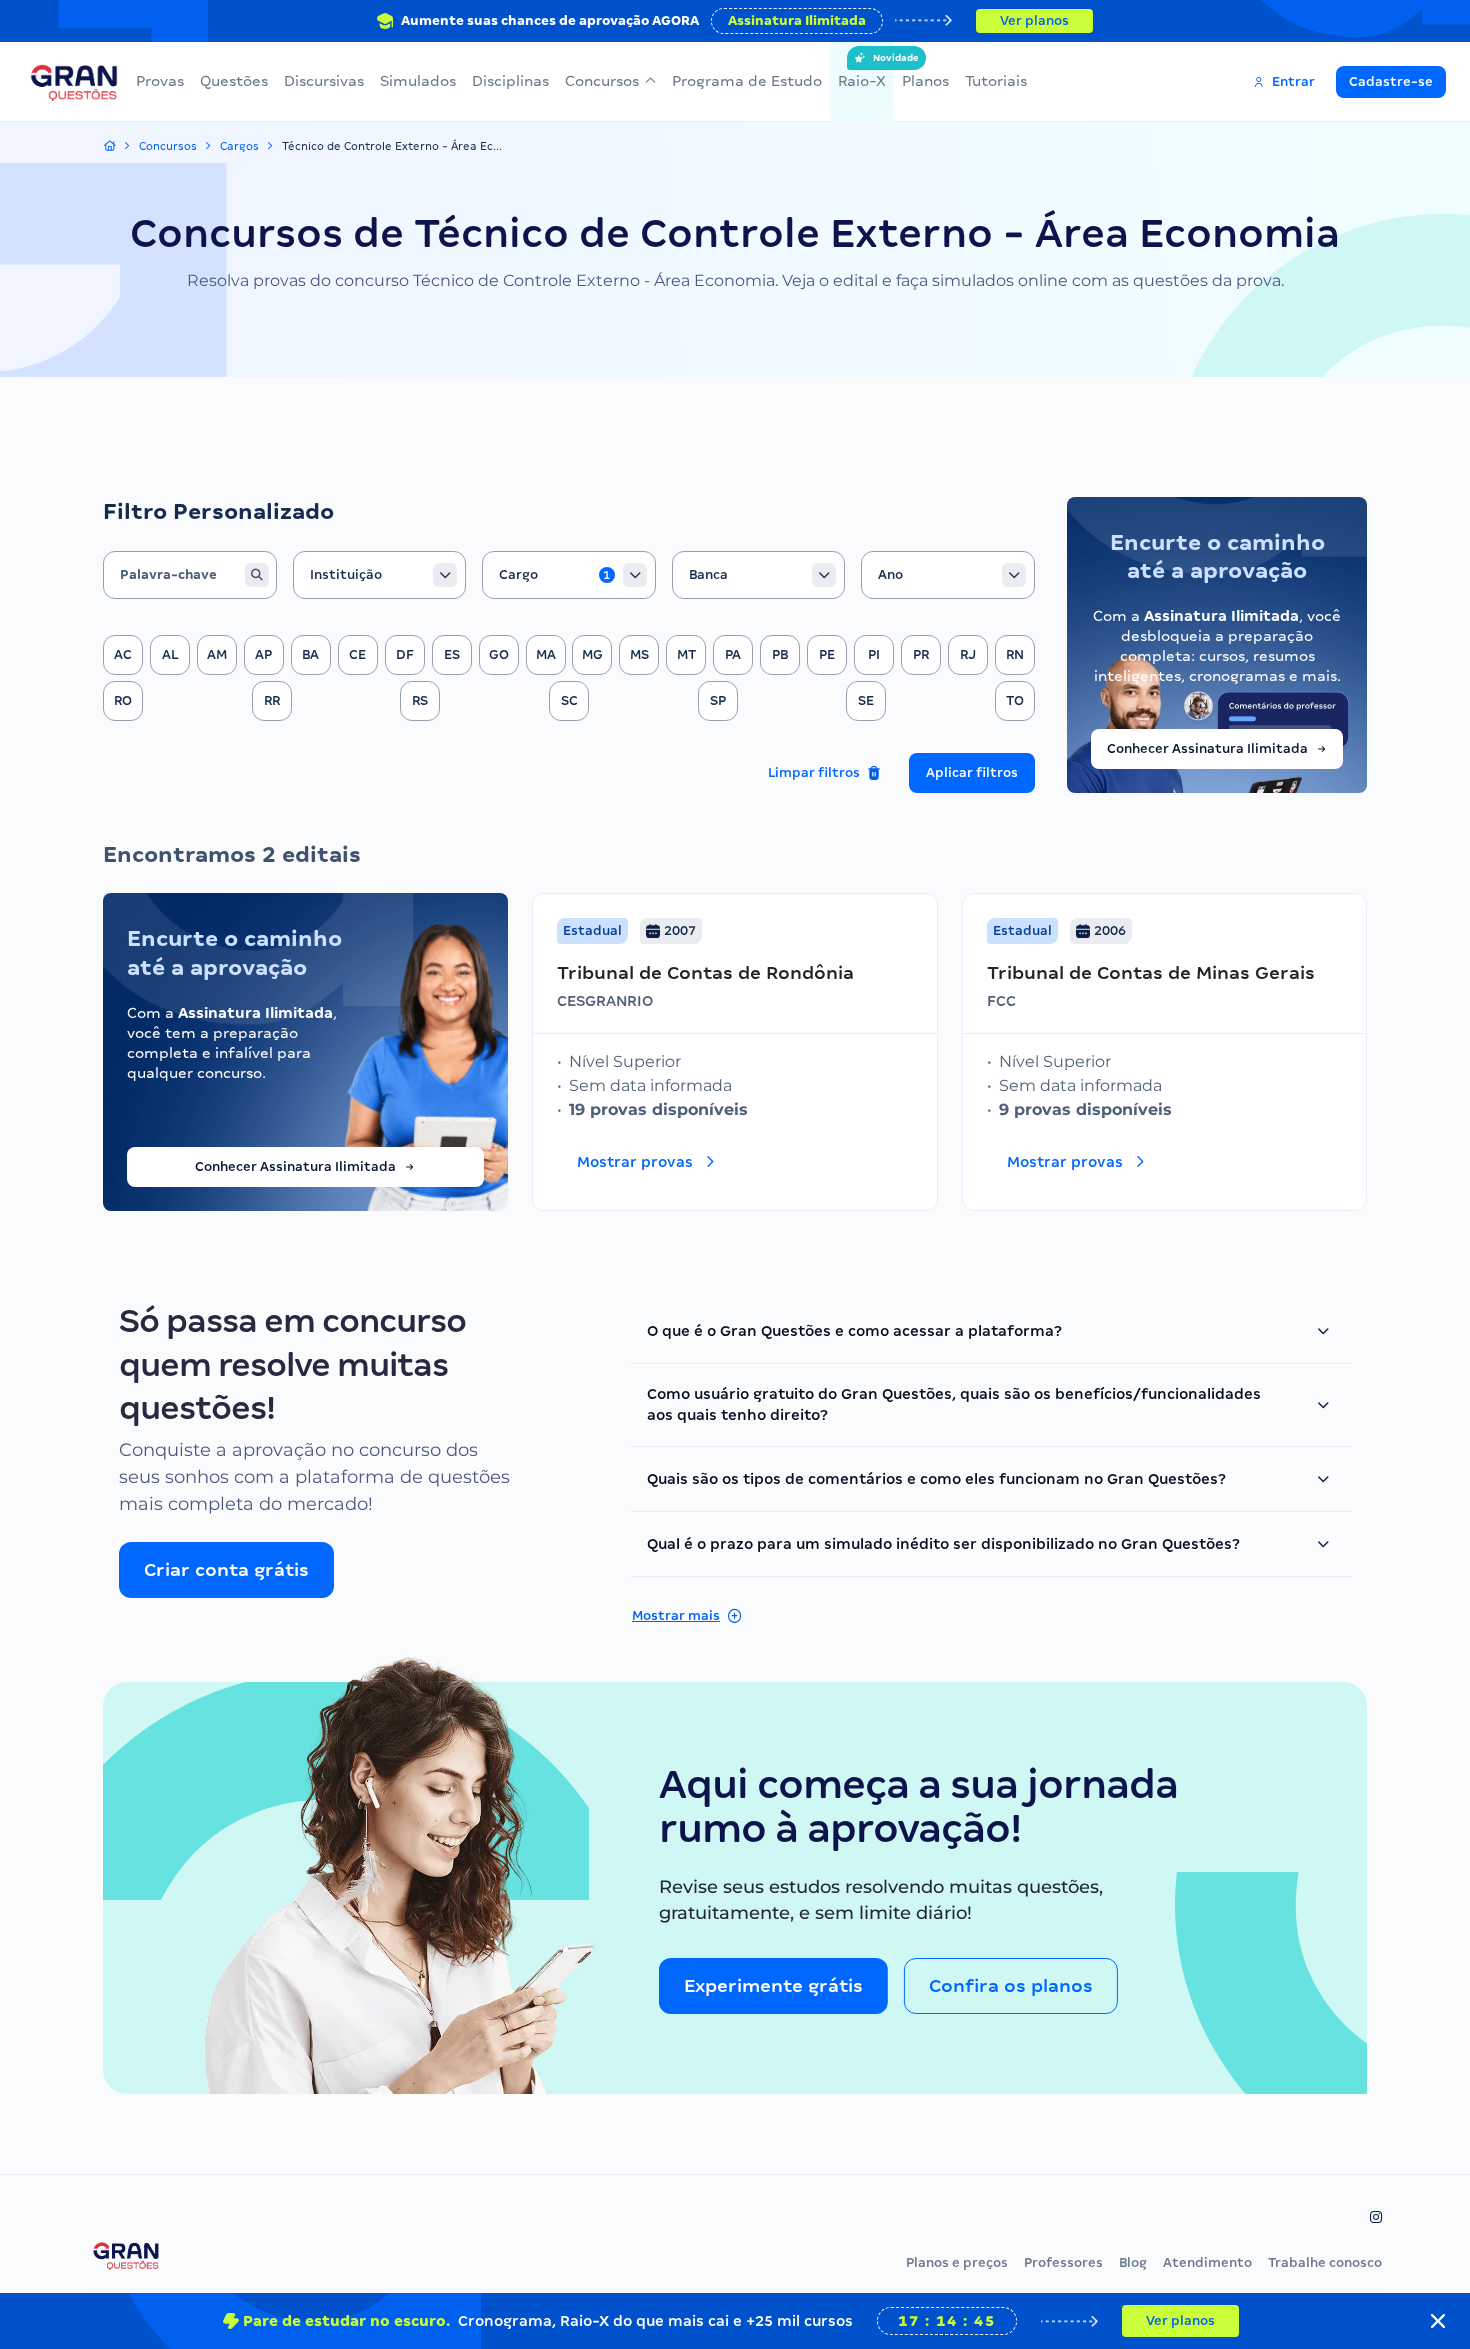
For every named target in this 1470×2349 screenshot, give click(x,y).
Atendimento (1207, 2262)
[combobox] (380, 575)
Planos (925, 81)
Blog (1133, 2262)
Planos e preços (957, 2262)
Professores (1063, 2262)
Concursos (602, 81)
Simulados (418, 81)
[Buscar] (257, 575)
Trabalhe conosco (1325, 2262)
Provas (160, 81)
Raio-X (862, 71)
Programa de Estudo (747, 81)
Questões (234, 81)
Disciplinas (510, 81)
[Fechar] (1438, 2321)
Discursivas (324, 81)
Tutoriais (996, 81)
